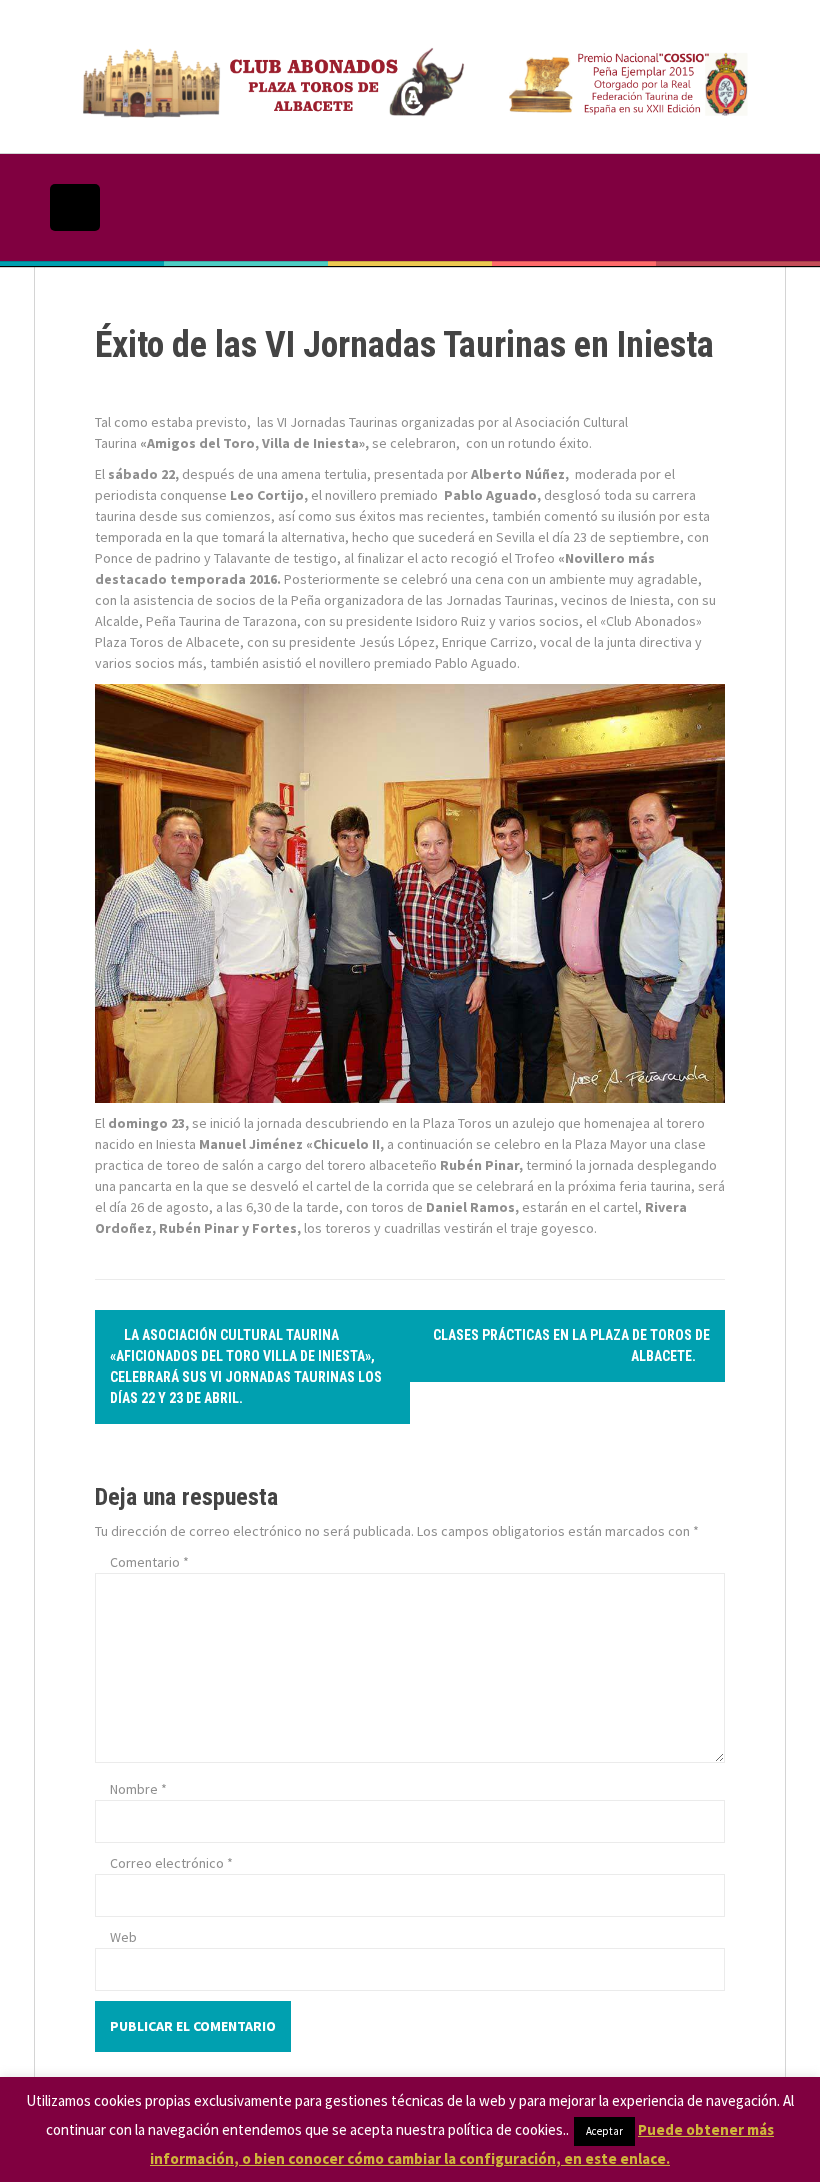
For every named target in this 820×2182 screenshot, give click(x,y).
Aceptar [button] (604, 2131)
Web (123, 1937)
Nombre (138, 1789)
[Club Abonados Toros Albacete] (410, 75)
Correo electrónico (171, 1863)
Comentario (149, 1562)
